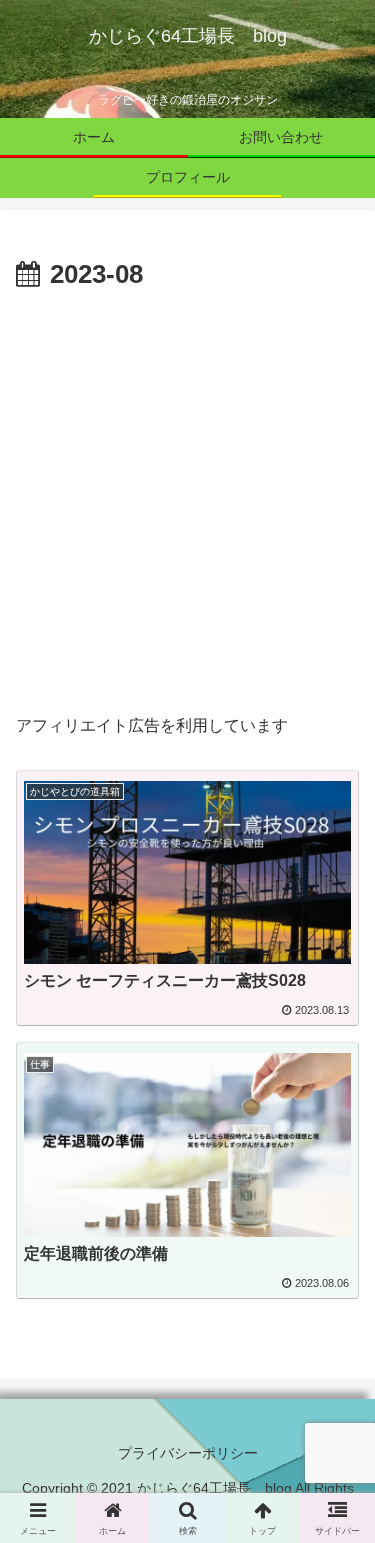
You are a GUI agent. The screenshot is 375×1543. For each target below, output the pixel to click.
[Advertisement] (187, 495)
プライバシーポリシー (188, 1453)
